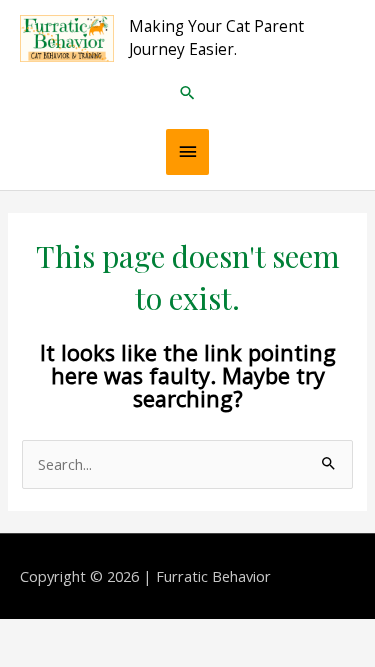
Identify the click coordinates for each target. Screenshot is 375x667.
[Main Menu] (188, 152)
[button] (187, 92)
